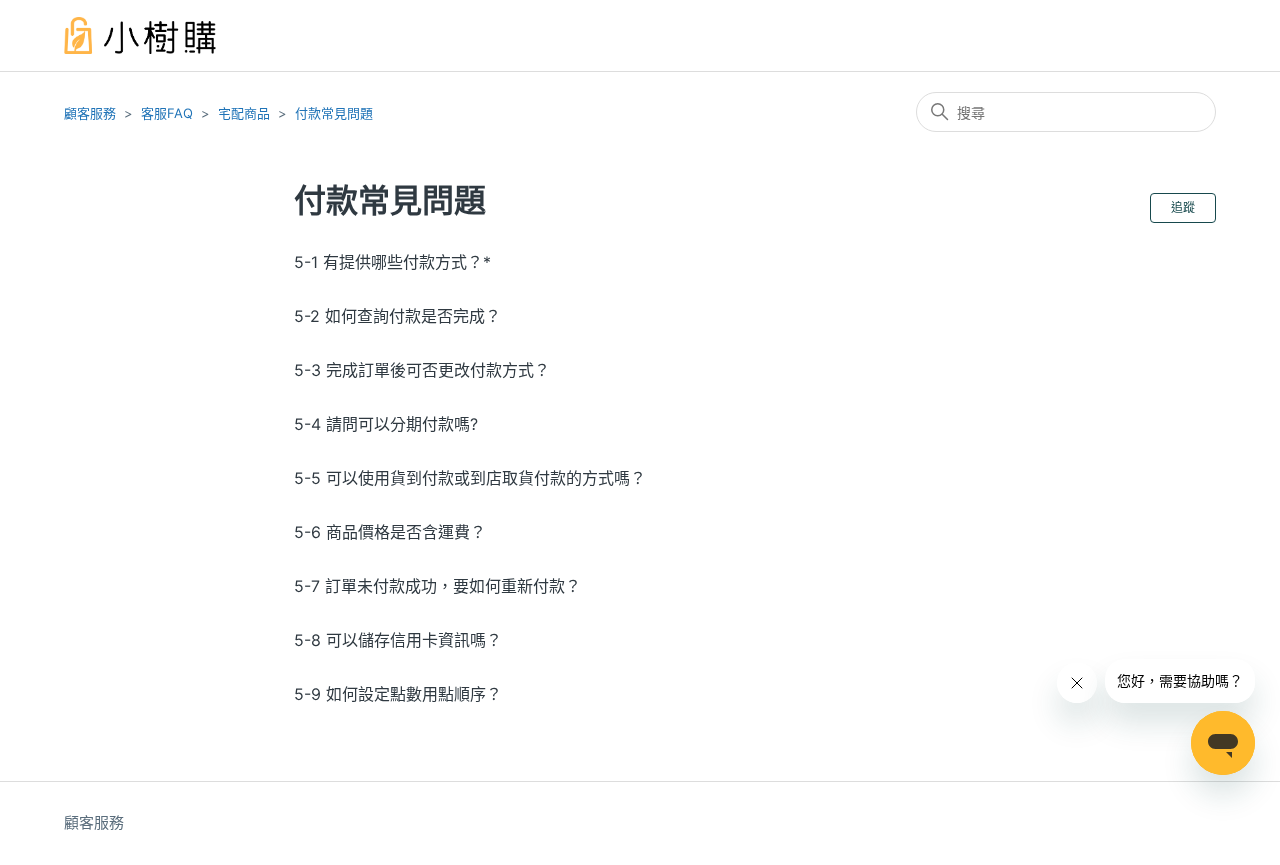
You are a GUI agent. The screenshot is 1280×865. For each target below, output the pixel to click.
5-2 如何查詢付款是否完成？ (397, 316)
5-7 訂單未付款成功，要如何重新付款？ (437, 586)
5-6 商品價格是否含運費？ (390, 532)
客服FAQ (167, 113)
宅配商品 (244, 113)
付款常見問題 (334, 113)
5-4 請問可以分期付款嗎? (386, 424)
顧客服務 (90, 113)
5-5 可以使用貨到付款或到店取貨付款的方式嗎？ (470, 478)
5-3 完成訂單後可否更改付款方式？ (422, 370)
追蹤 (1183, 207)
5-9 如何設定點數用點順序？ (398, 694)
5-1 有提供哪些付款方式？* (392, 262)
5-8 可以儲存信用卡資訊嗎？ (398, 640)
